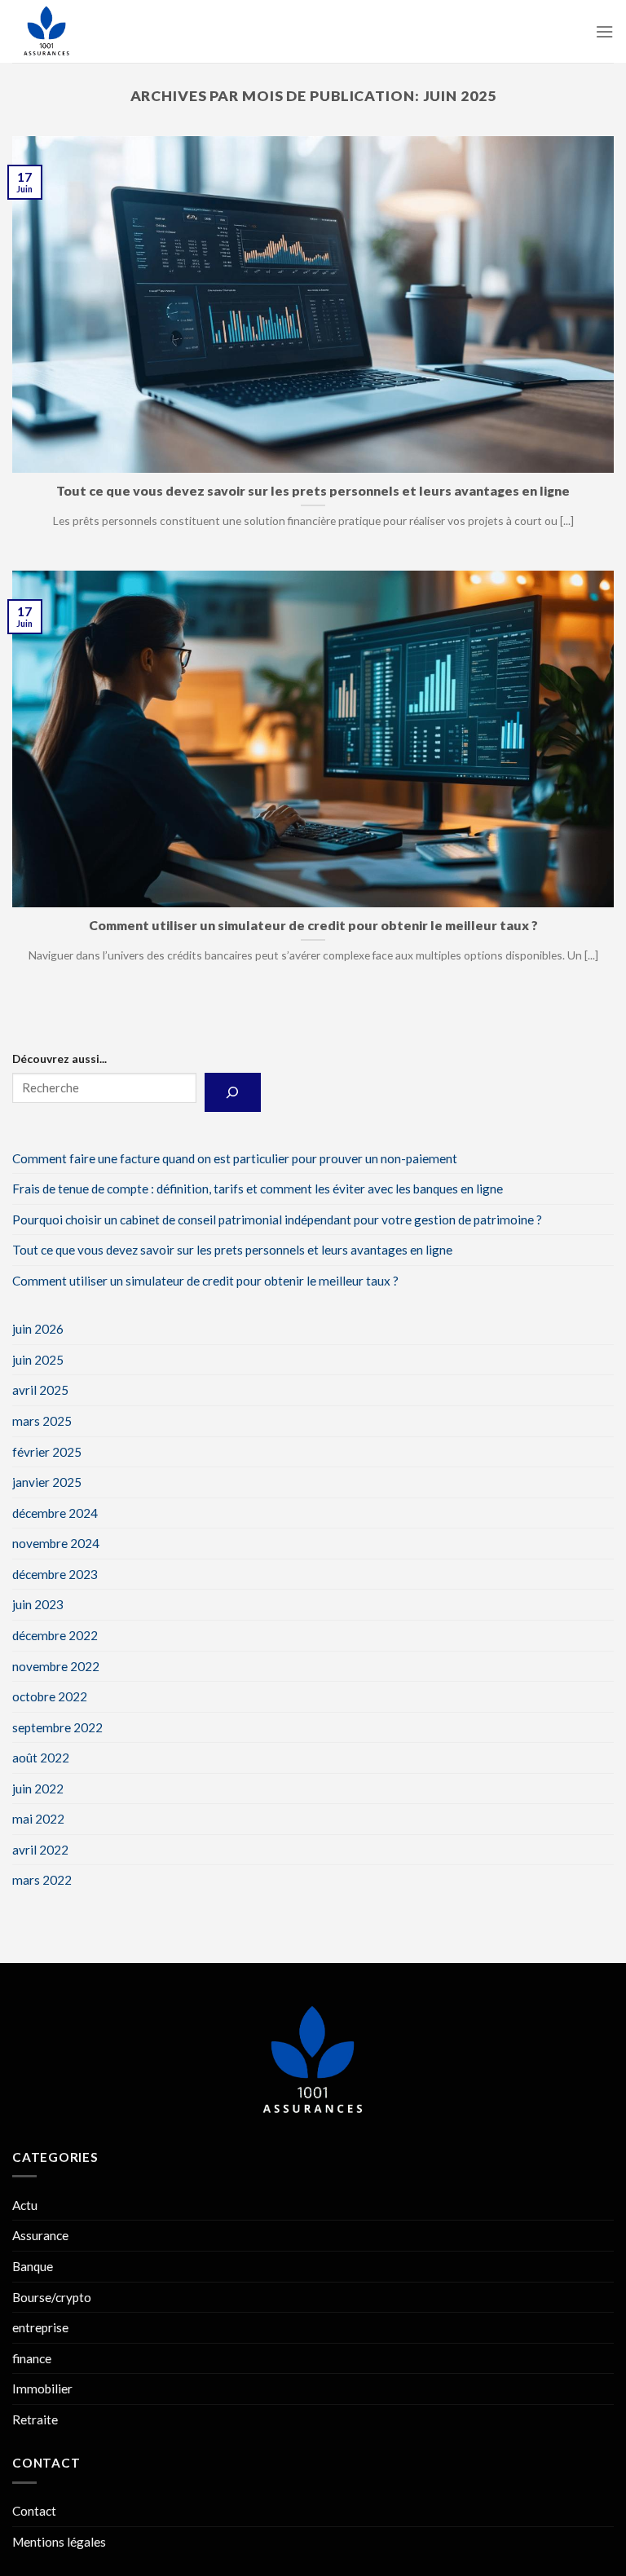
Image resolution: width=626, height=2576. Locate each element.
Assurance (40, 2235)
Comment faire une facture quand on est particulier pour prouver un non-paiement (235, 1158)
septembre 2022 (57, 1727)
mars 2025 (42, 1421)
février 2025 (47, 1451)
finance (32, 2358)
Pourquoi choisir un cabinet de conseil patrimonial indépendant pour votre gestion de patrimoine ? (277, 1219)
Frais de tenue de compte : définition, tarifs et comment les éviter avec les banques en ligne (258, 1189)
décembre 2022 (55, 1635)
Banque (33, 2266)
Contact (34, 2511)
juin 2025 (38, 1360)
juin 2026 (38, 1329)
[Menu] (604, 32)
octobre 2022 (50, 1696)
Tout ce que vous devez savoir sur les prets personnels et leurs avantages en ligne (232, 1250)
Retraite (35, 2419)
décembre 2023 (55, 1574)
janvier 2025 (47, 1482)
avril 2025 (40, 1390)
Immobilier (42, 2389)
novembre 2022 (56, 1665)
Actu (25, 2205)
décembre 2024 (55, 1512)
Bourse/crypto (52, 2297)
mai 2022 (38, 1819)
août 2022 (41, 1758)
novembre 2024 (56, 1543)
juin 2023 (38, 1604)
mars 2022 (42, 1880)
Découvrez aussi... (60, 1059)
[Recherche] (233, 1092)
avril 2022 (40, 1850)
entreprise (40, 2327)
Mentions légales (59, 2542)
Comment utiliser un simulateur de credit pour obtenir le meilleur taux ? (205, 1280)
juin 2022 (38, 1788)
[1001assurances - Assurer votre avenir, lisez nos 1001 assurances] (94, 31)
